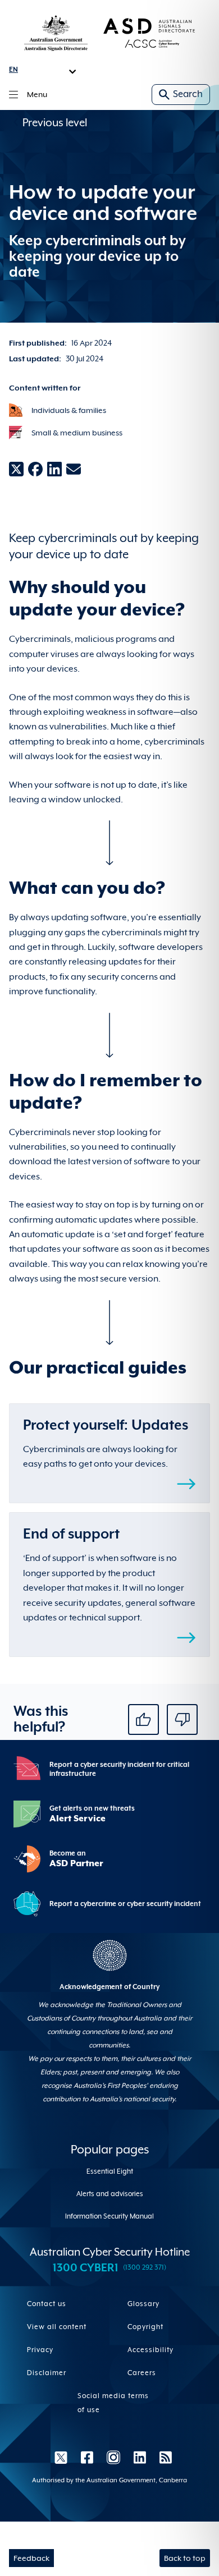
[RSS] (162, 2457)
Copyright (145, 2327)
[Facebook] (87, 2457)
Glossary (143, 2304)
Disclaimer (47, 2373)
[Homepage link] (109, 33)
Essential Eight (110, 2171)
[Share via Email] (74, 469)
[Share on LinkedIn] (54, 469)
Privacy (40, 2350)
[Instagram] (113, 2457)
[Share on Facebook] (35, 469)
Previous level (55, 122)
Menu (37, 94)
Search (188, 94)
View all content (57, 2327)
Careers (142, 2373)
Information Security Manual (109, 2216)
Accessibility (150, 2350)
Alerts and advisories (110, 2194)
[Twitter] (61, 2457)
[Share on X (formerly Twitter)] (16, 469)
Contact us (47, 2304)
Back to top (185, 2558)
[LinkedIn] (140, 2457)
